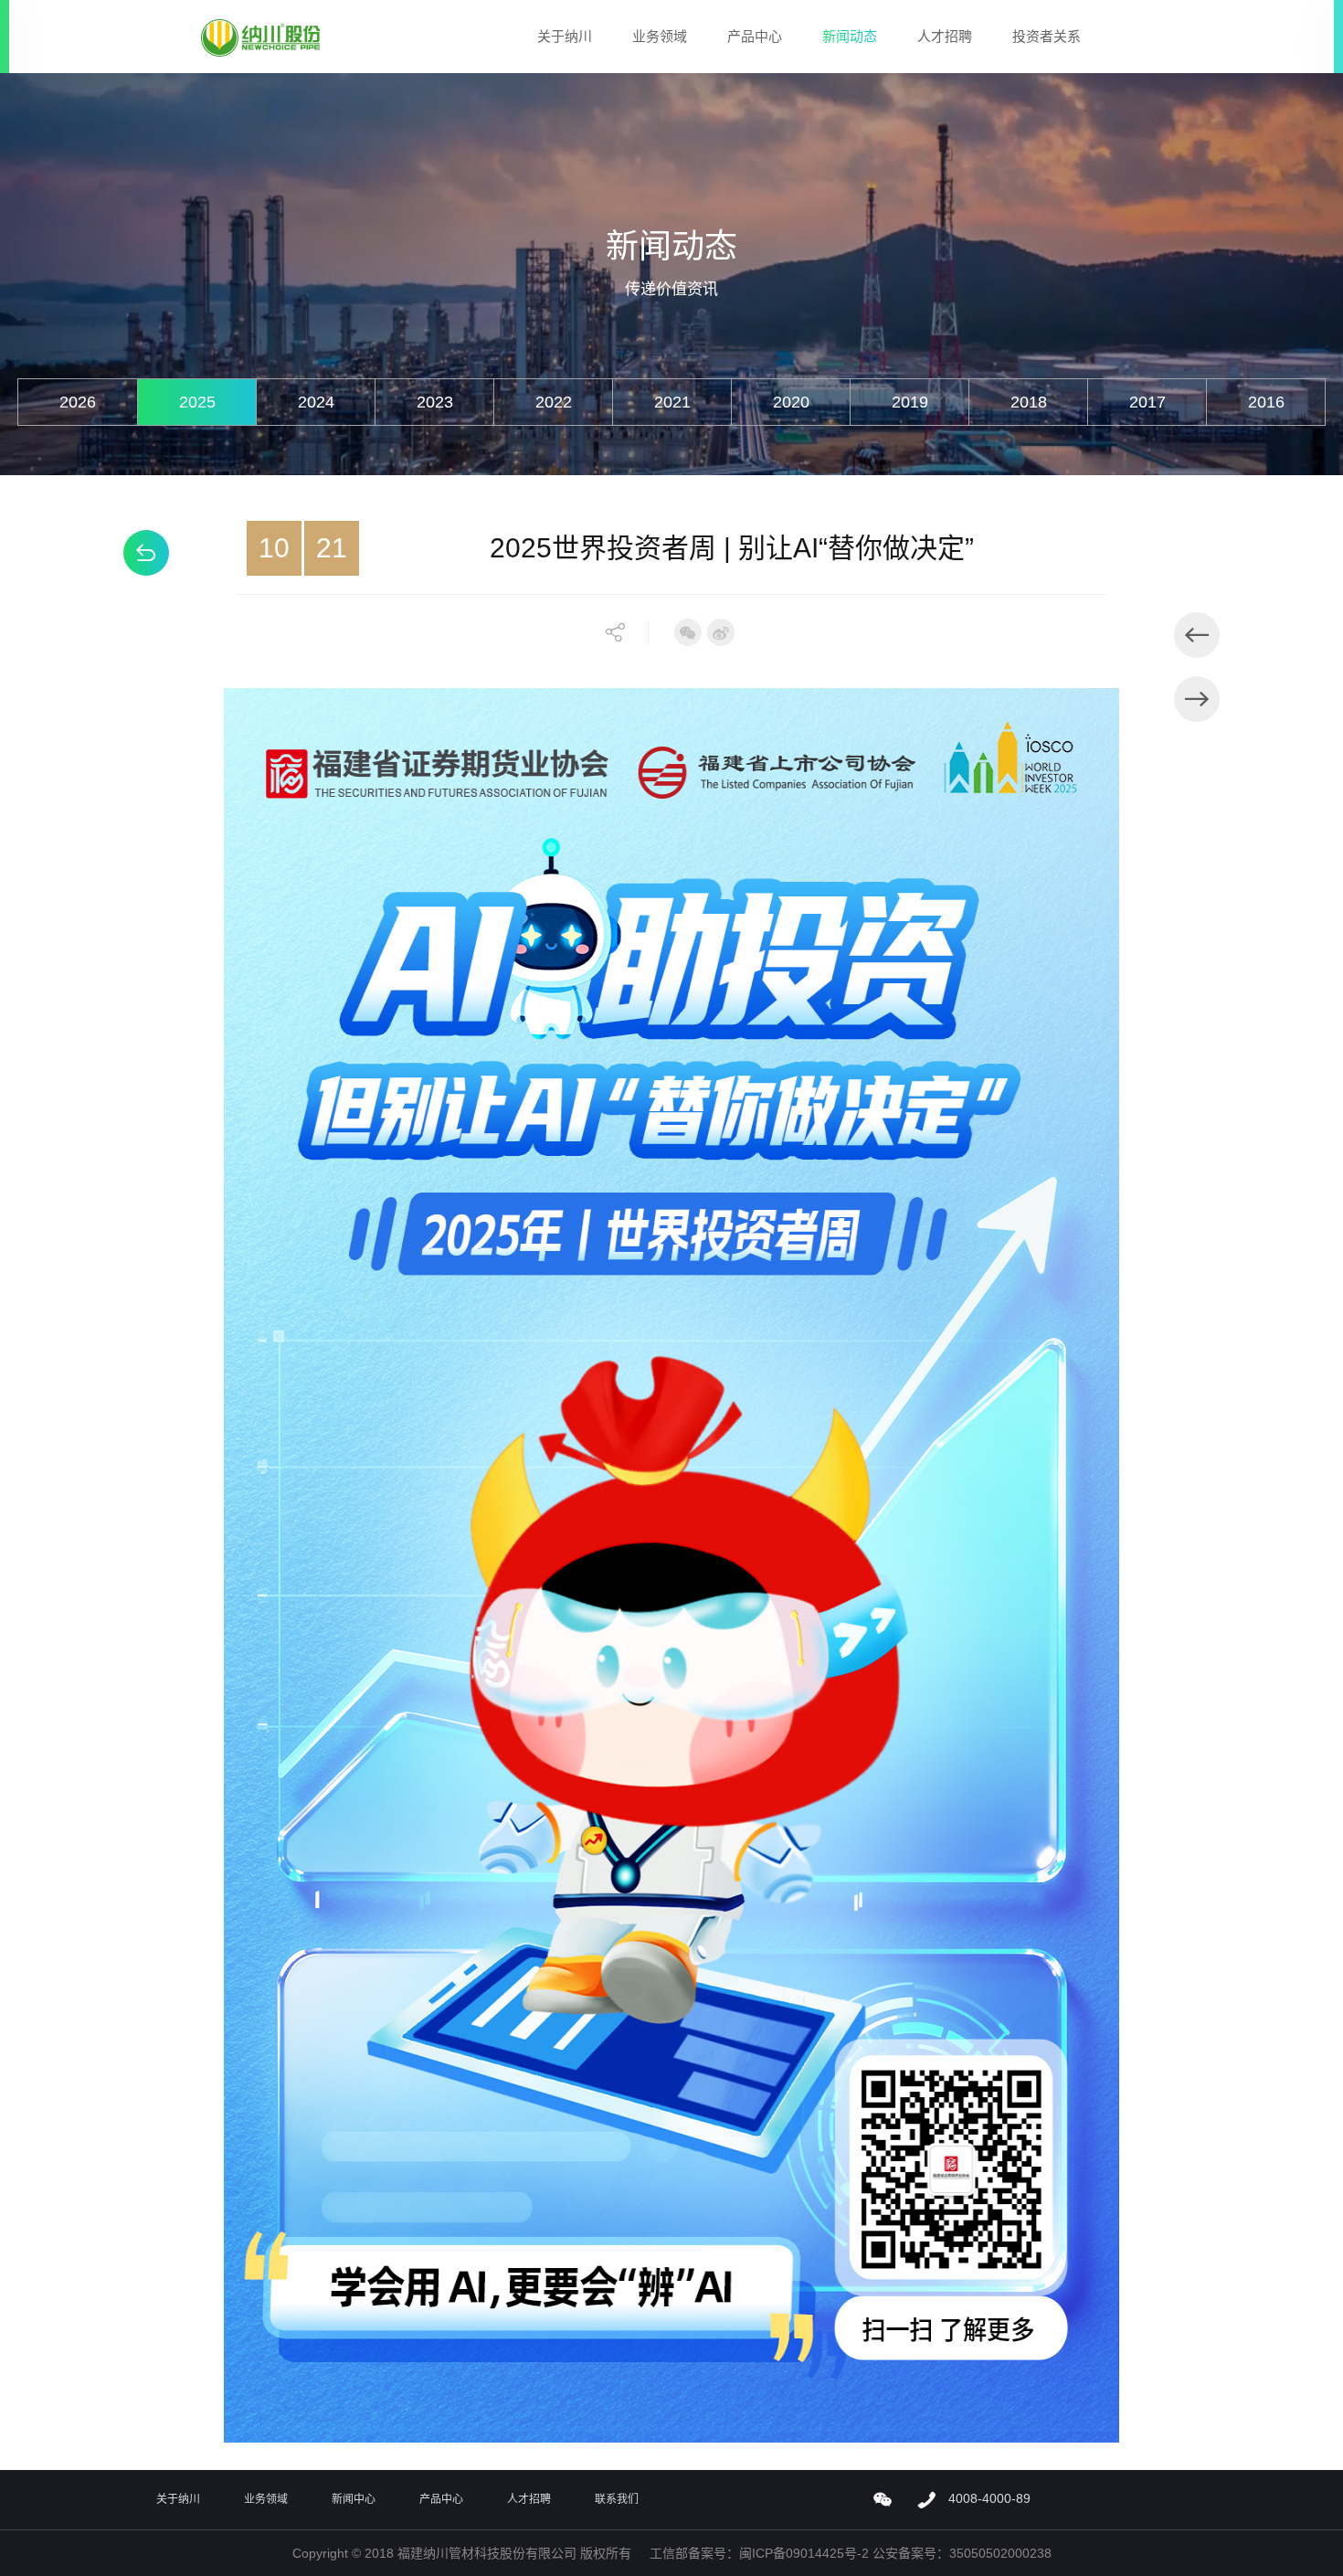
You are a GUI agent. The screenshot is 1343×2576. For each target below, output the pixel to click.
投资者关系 (1047, 36)
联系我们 (617, 2499)
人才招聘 (945, 36)
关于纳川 (565, 36)
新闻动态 (850, 36)
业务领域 (660, 36)
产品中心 (755, 36)
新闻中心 (354, 2499)
